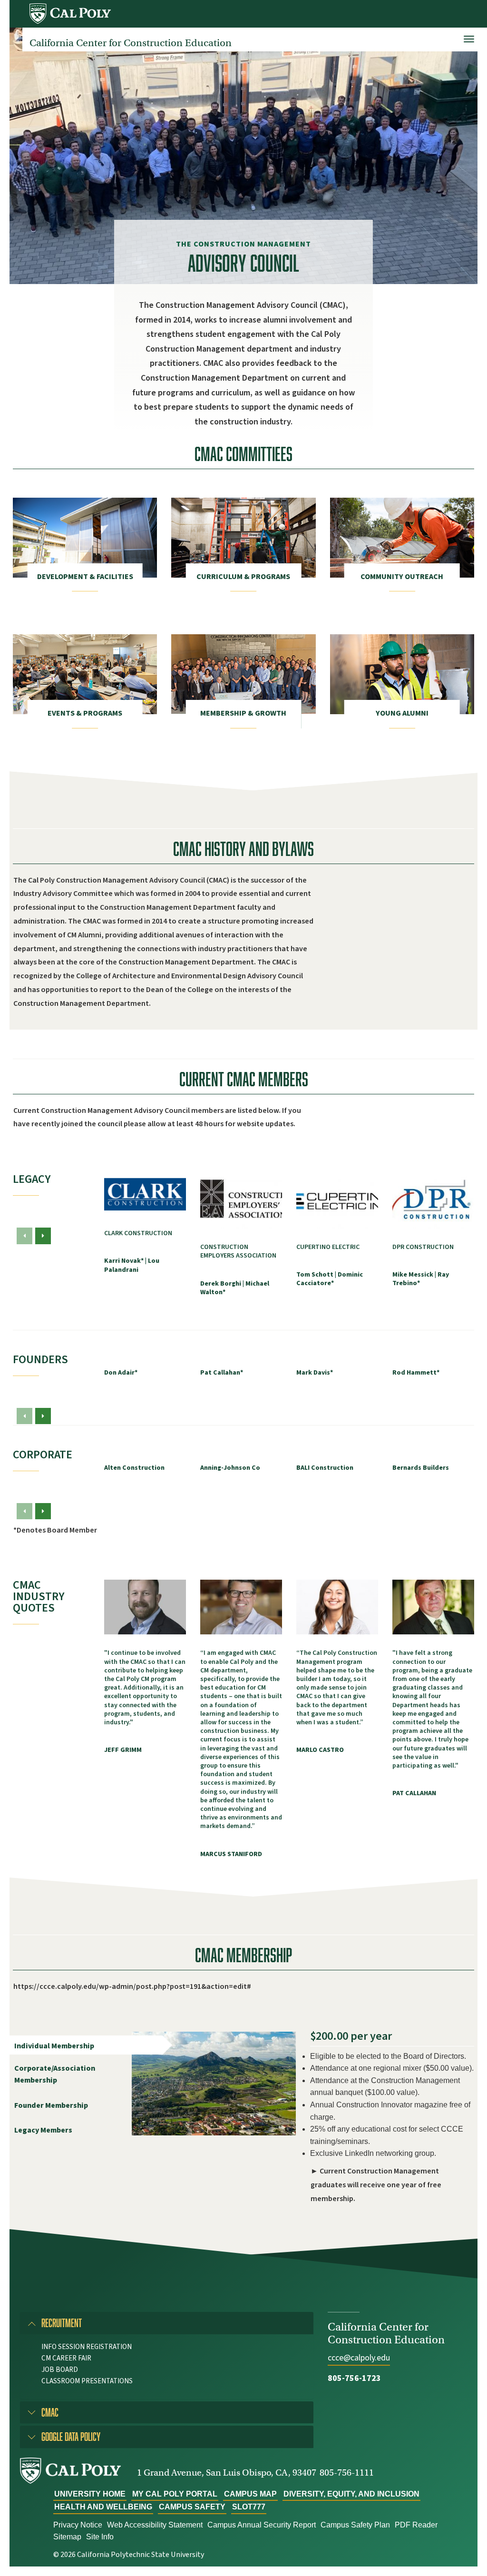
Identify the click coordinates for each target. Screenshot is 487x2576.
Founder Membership (51, 2105)
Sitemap (67, 2537)
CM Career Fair (66, 2358)
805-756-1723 (354, 2378)
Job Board (60, 2370)
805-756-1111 (347, 2473)
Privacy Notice (78, 2525)
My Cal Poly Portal (175, 2494)
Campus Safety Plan (355, 2525)
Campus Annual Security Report (262, 2525)
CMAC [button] (50, 2412)
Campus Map (250, 2494)
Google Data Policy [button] (71, 2436)
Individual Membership (54, 2046)
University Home (90, 2494)
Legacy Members (43, 2130)
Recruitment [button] (62, 2323)
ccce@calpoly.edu (359, 2358)
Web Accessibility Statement (155, 2525)
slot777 (249, 2507)
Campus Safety (192, 2507)
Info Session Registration (87, 2347)
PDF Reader (416, 2525)
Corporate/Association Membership (55, 2075)
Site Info (100, 2537)
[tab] (167, 2323)
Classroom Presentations (87, 2381)
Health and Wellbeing (103, 2507)
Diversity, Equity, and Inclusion (351, 2494)
